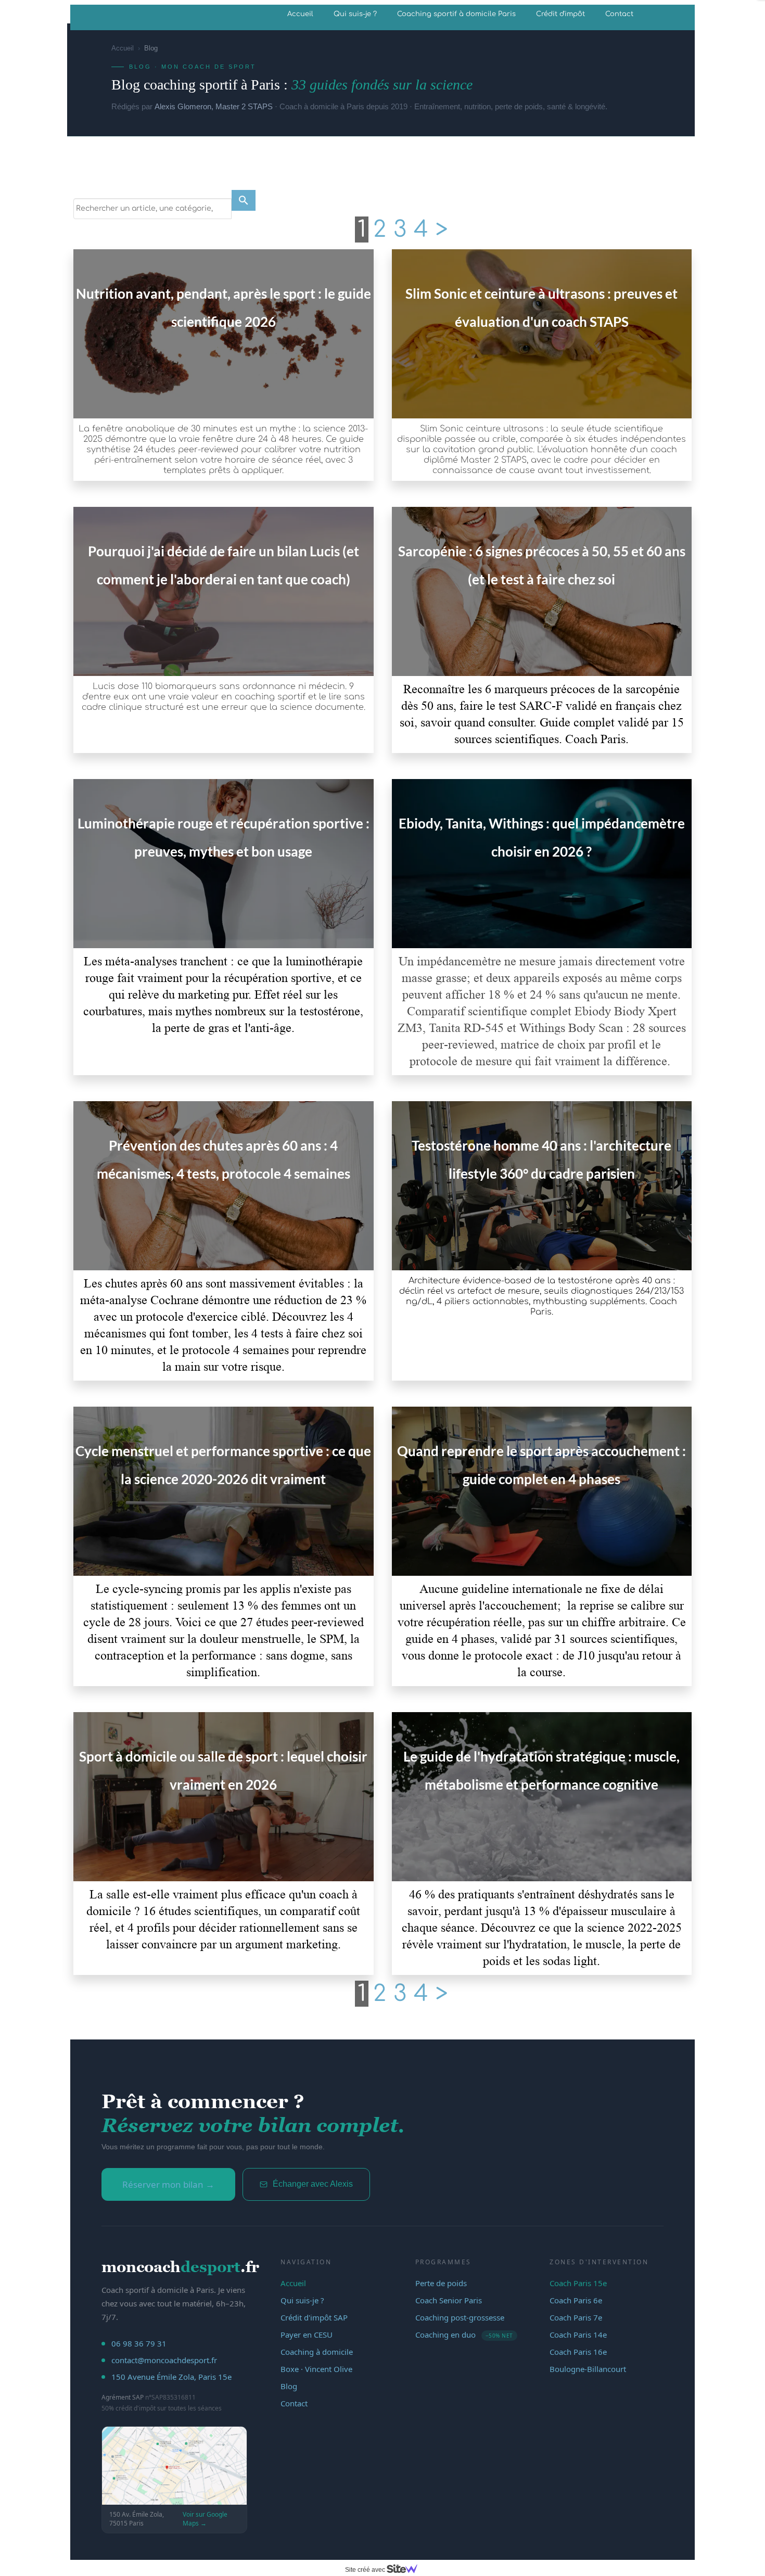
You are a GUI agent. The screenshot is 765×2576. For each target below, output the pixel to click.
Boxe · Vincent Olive (316, 2369)
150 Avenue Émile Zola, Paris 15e (171, 2377)
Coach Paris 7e (576, 2317)
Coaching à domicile (317, 2352)
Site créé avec (366, 2570)
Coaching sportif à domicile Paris (456, 14)
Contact (619, 14)
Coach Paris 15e (578, 2283)
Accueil (300, 14)
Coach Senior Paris (449, 2300)
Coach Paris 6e (576, 2300)
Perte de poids (441, 2283)
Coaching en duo (464, 2335)
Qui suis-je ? (355, 14)
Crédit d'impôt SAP (314, 2317)
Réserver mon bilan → (168, 2184)
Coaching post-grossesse (460, 2317)
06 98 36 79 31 (139, 2343)
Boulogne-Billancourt (588, 2369)
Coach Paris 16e (578, 2352)
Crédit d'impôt (560, 14)
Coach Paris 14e (578, 2335)
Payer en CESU (307, 2335)
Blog (289, 2386)
